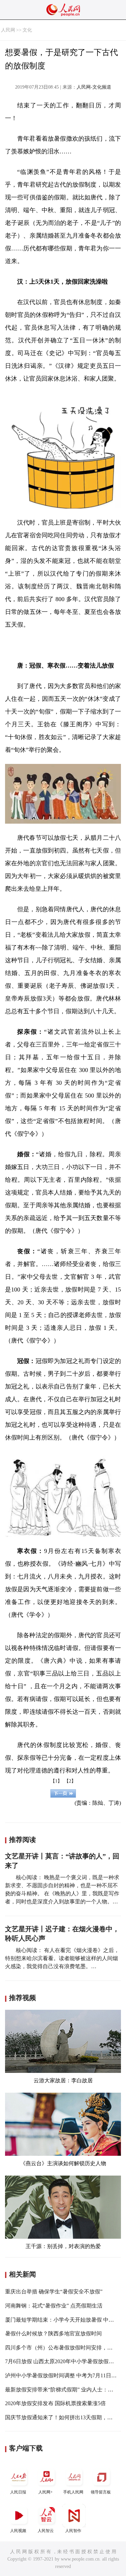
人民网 (8, 30)
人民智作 (73, 2531)
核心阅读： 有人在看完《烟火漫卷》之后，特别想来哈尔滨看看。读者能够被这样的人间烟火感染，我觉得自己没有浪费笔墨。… (62, 1958)
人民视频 (18, 2531)
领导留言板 (101, 2492)
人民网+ (46, 2492)
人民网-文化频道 (94, 87)
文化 (27, 30)
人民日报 (18, 2492)
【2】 (70, 1781)
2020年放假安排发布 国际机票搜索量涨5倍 (55, 2403)
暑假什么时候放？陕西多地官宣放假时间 (53, 2334)
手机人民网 (73, 2492)
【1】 (56, 1781)
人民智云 (46, 2531)
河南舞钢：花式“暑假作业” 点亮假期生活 (54, 2306)
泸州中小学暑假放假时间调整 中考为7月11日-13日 (64, 2375)
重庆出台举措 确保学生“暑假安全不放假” (54, 2292)
